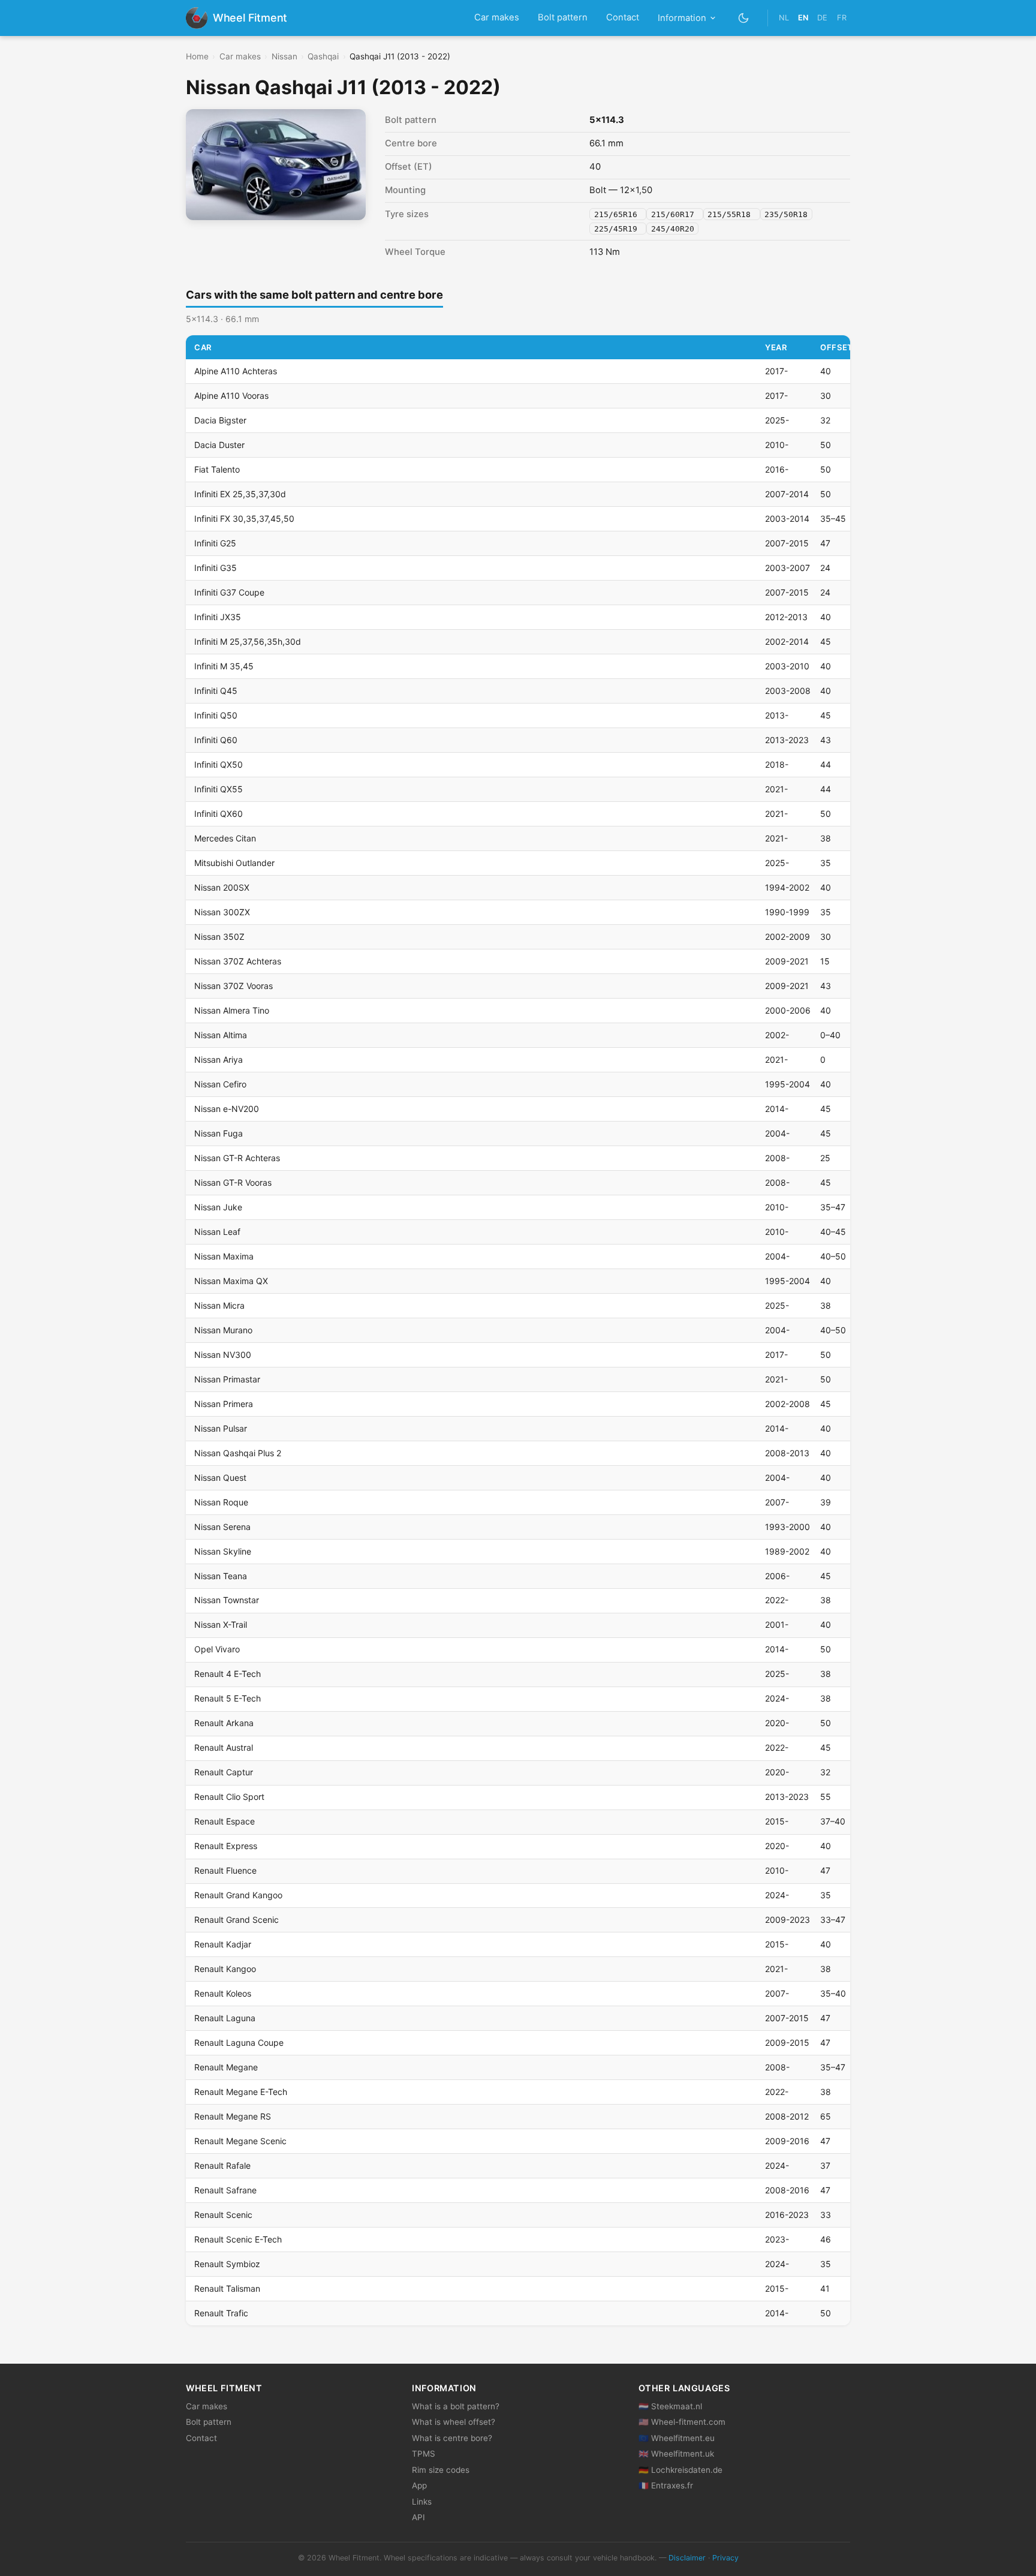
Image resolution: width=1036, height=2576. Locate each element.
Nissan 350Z (219, 937)
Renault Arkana (224, 1723)
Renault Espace (225, 1821)
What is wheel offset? (454, 2422)
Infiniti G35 (216, 568)
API (418, 2517)
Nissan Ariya (219, 1059)
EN (803, 18)
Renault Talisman (227, 2288)
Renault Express (226, 1846)
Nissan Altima (221, 1035)
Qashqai (323, 56)
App (419, 2485)
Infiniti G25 (215, 543)
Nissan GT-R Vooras (233, 1182)
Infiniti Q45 (216, 691)
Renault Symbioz (227, 2264)
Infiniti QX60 (219, 814)
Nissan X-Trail (221, 1624)
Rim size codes (441, 2470)
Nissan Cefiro (220, 1084)
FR (842, 18)
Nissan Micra (219, 1305)
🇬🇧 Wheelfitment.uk (676, 2454)
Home (197, 56)
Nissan (284, 56)
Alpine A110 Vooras (231, 396)
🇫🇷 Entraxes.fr (666, 2485)
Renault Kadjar (223, 1944)
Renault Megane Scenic (240, 2141)
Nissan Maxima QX (231, 1281)
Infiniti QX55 (219, 789)
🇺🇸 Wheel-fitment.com (682, 2422)
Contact (623, 17)
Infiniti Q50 (216, 715)
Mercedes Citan (225, 838)
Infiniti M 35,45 (224, 666)
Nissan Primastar (227, 1379)
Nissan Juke (218, 1207)
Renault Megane (226, 2067)
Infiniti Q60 (216, 740)
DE (822, 18)
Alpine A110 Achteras (236, 371)
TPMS (424, 2454)
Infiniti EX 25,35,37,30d (240, 494)
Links (422, 2502)
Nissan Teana (221, 1576)
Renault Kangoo (225, 1969)
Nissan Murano (223, 1330)
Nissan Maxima (224, 1256)
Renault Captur (224, 1772)
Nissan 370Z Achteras (238, 961)
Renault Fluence (225, 1870)
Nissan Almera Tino (232, 1010)
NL (784, 18)
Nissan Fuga (219, 1133)
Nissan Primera (224, 1404)
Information (682, 18)
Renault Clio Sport (229, 1797)
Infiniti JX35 (218, 617)
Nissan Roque (221, 1502)
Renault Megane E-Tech (241, 2092)
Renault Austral (224, 1747)
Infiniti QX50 (219, 764)
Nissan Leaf (217, 1232)
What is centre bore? (452, 2438)
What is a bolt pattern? (456, 2406)
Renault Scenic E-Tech (238, 2239)
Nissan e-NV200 (227, 1109)
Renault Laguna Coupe (239, 2043)
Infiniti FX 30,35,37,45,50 (244, 518)
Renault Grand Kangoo (238, 1895)
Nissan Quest (220, 1478)
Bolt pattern (563, 17)
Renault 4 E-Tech (228, 1674)
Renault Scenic (223, 2215)
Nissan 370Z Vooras (234, 986)
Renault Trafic (221, 2313)
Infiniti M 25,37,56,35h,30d (248, 641)
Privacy (725, 2558)
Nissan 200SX (222, 887)
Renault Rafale (222, 2165)
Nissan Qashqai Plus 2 (238, 1453)
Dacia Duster (219, 445)
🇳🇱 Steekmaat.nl (670, 2406)
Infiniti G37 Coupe (229, 592)
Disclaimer (687, 2558)
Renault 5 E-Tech (228, 1698)
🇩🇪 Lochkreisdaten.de (680, 2470)
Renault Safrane (225, 2190)
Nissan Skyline (223, 1551)
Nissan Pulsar (221, 1428)
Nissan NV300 (223, 1355)
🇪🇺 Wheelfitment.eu (677, 2438)
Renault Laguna (225, 2018)
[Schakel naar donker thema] (744, 18)
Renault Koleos (223, 1993)
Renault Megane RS (233, 2116)
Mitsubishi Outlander (234, 863)
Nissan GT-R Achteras (237, 1158)
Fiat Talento (217, 469)
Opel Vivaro (217, 1649)
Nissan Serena (222, 1527)
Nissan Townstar (227, 1600)
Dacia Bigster (220, 420)
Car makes (497, 17)
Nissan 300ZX (222, 912)
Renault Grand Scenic (237, 1920)
